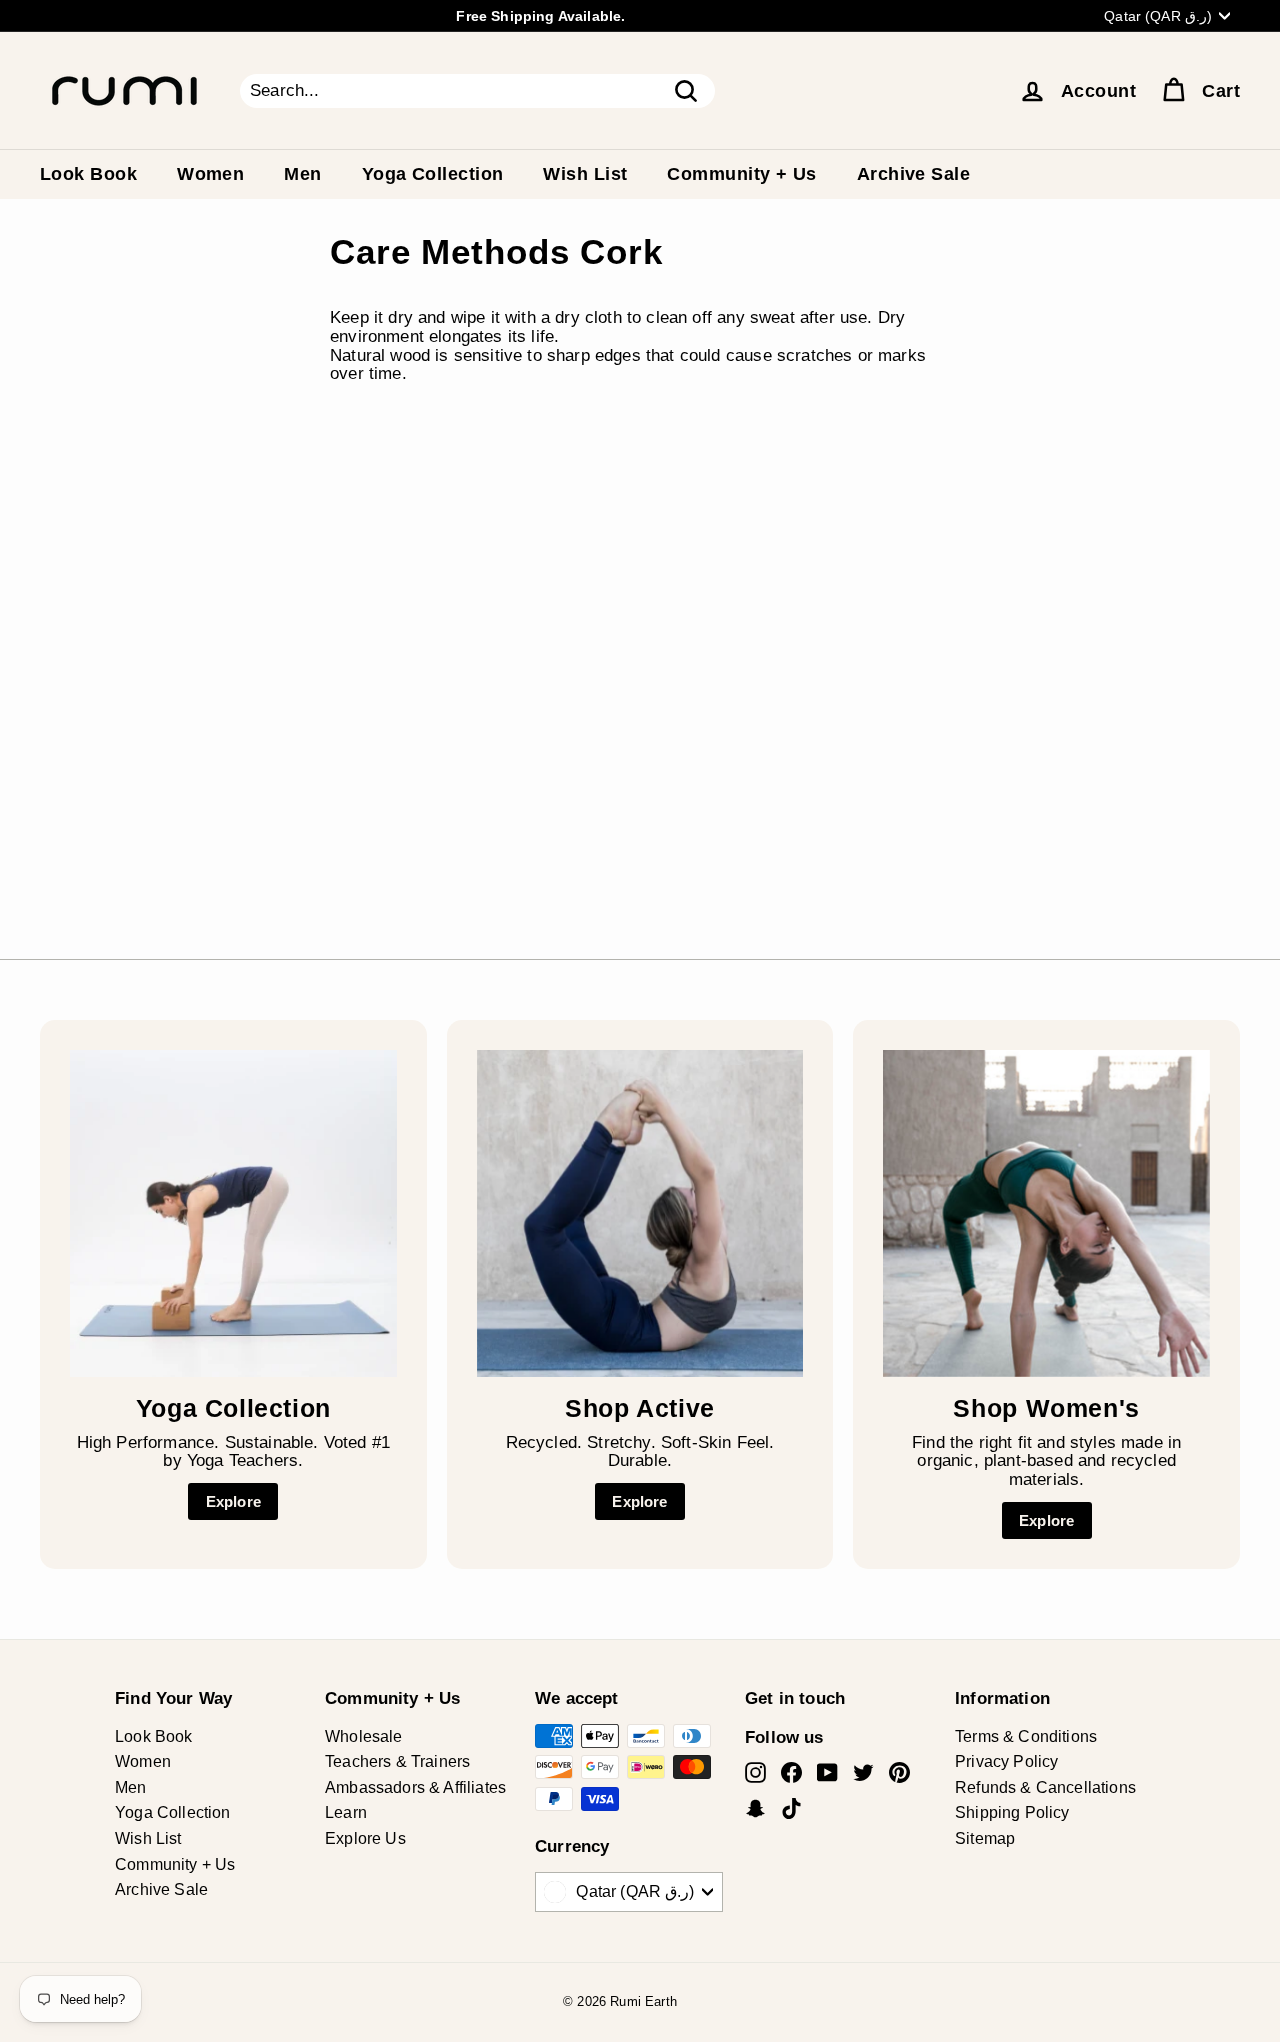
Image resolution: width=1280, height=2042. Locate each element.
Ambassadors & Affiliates (415, 1787)
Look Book (88, 174)
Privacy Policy (1006, 1761)
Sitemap (985, 1838)
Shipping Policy (1012, 1812)
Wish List (585, 174)
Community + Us (741, 174)
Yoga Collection (433, 174)
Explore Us (365, 1838)
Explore (233, 1501)
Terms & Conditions (1026, 1736)
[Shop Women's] (1046, 1213)
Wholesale (364, 1736)
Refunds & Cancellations (1045, 1787)
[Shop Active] (640, 1213)
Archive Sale (913, 174)
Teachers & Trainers (397, 1761)
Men (302, 174)
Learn (346, 1812)
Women (210, 174)
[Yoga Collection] (233, 1213)
